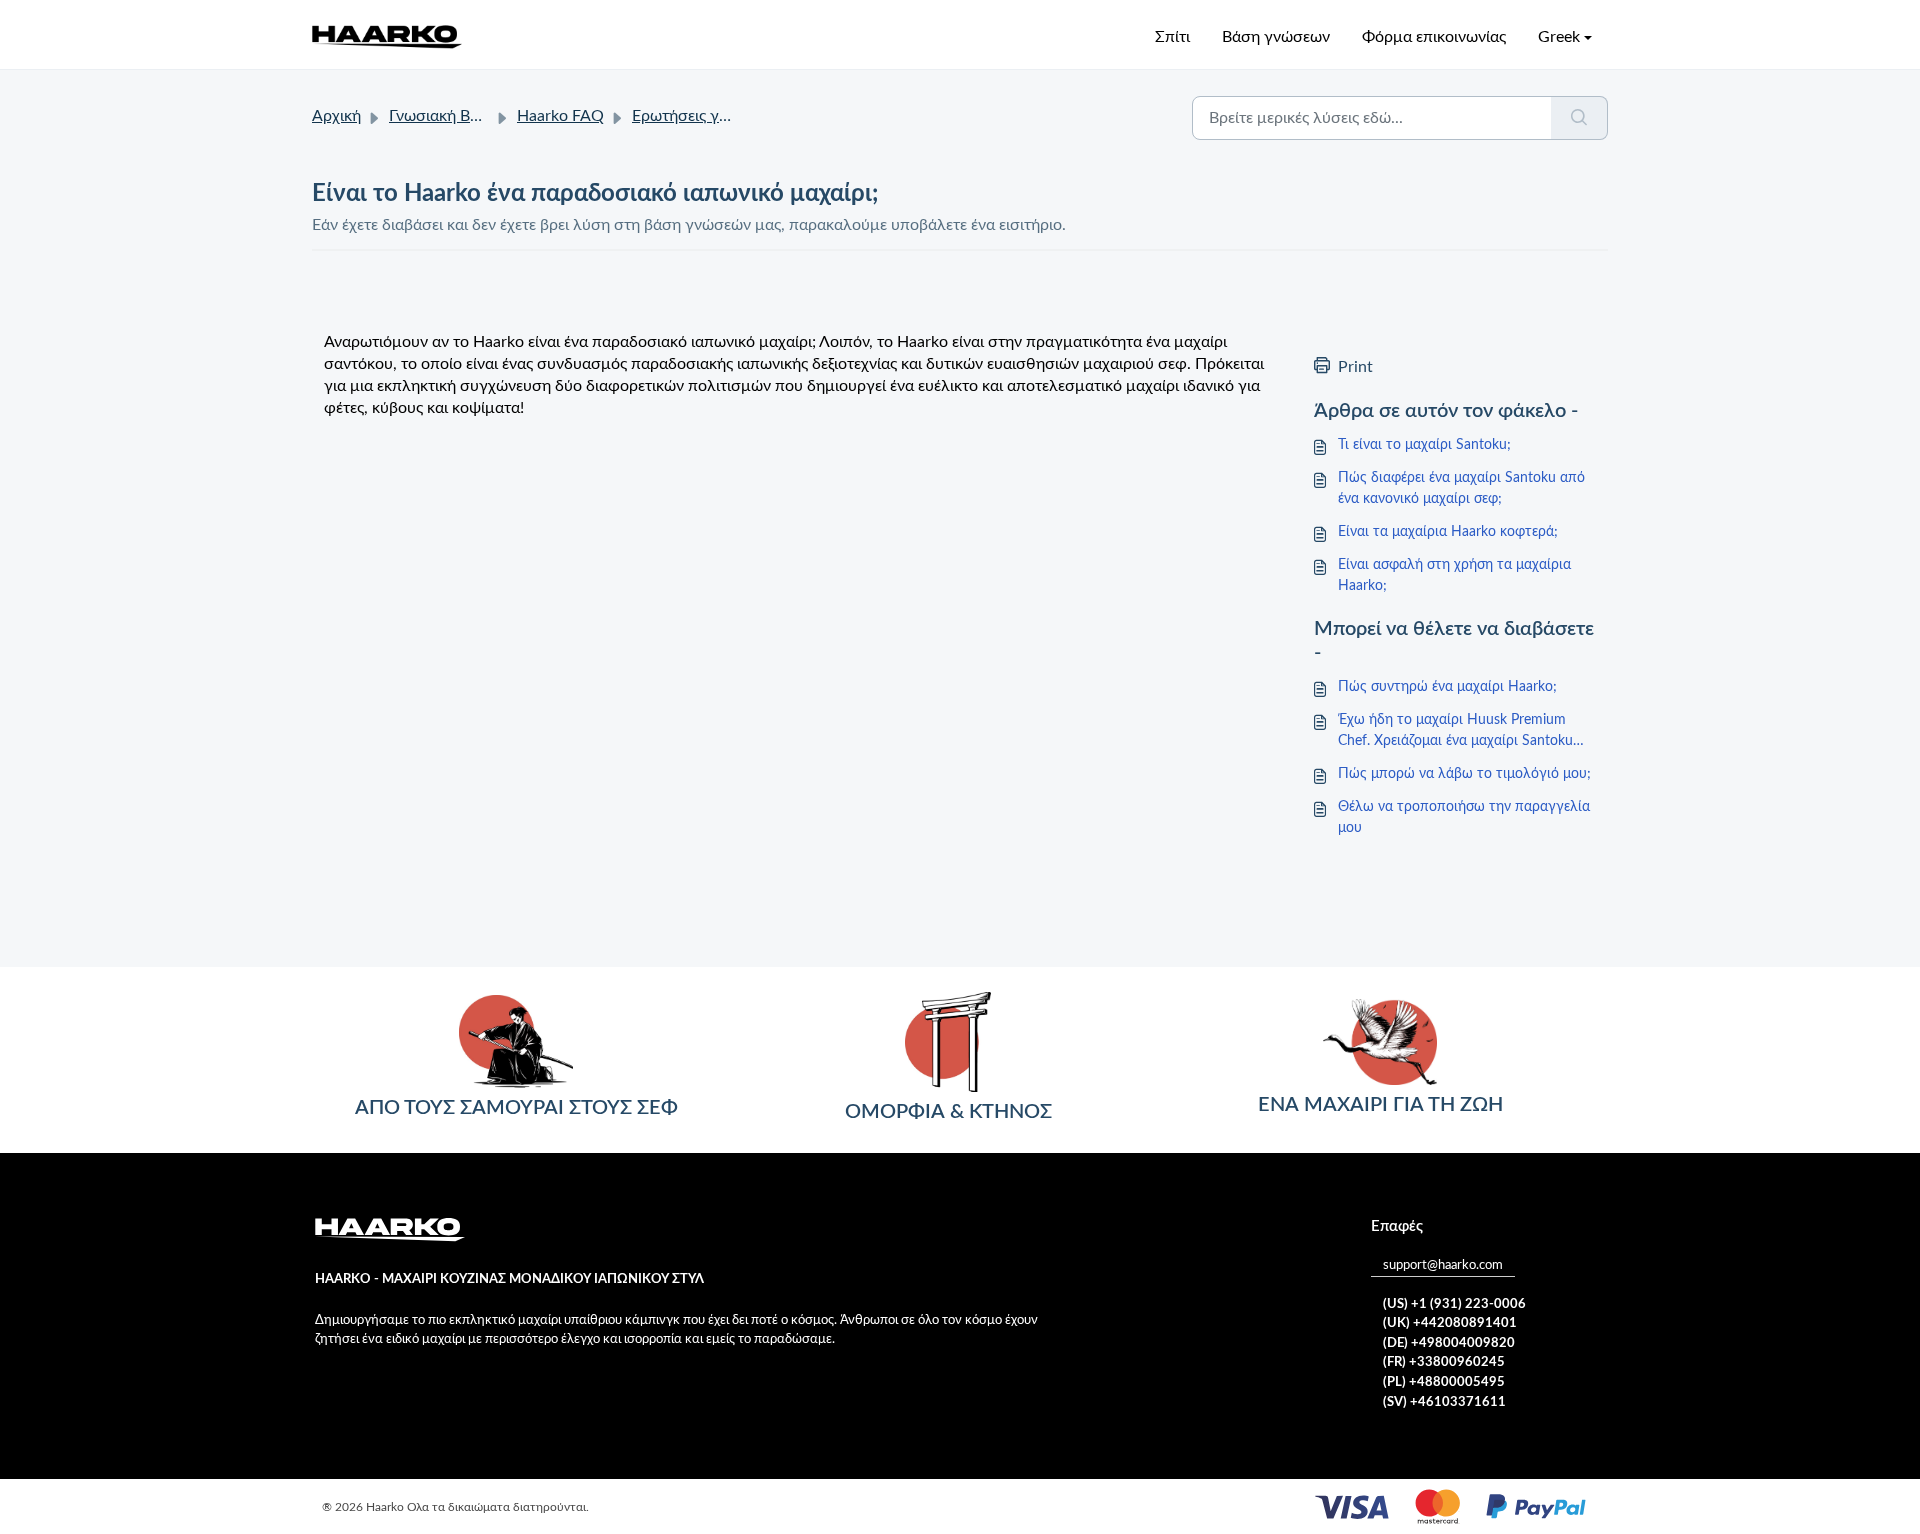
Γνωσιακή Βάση (443, 116)
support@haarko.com (1443, 1265)
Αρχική (336, 116)
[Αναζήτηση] (1579, 118)
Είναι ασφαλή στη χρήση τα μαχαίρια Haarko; (1454, 575)
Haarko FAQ (560, 116)
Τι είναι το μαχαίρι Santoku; (1424, 445)
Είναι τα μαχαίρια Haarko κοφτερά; (1448, 532)
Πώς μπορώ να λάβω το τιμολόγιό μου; (1464, 774)
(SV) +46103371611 (1444, 1402)
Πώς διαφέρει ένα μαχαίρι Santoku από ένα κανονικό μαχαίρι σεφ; (1461, 488)
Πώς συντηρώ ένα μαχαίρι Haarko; (1447, 687)
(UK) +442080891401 (1450, 1323)
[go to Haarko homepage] (387, 36)
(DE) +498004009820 (1449, 1343)
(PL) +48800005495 (1444, 1382)
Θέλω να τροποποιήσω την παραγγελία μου (1464, 817)
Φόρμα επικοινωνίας (1434, 37)
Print (1355, 367)
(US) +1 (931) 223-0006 (1454, 1304)
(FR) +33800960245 (1444, 1362)
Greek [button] (1559, 37)
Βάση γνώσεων (1276, 37)
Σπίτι (1172, 37)
